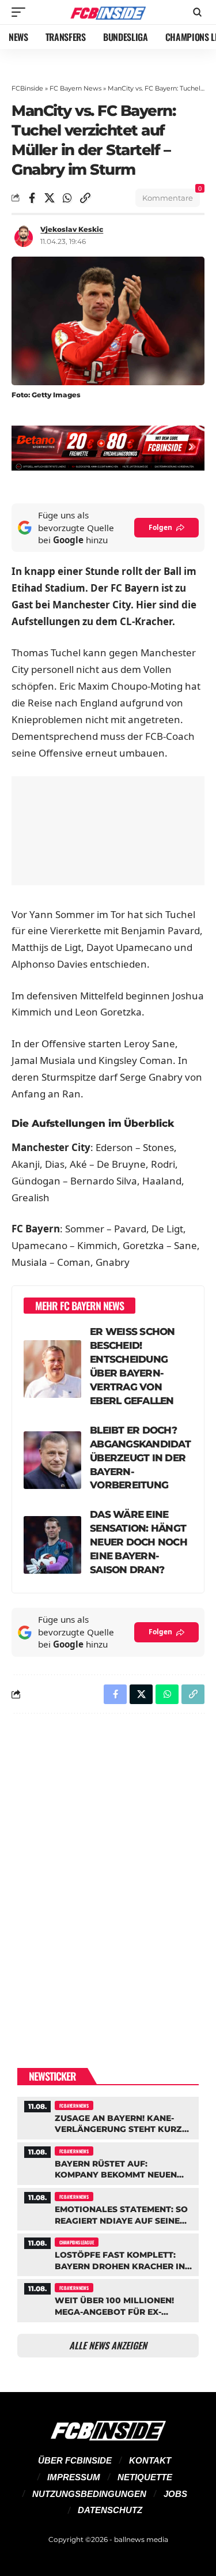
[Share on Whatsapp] (67, 198)
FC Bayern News (75, 88)
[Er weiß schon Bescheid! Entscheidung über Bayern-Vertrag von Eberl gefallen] (52, 1369)
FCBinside (27, 88)
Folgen (160, 527)
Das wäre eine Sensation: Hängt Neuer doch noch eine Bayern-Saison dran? (139, 1542)
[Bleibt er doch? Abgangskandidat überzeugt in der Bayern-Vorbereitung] (52, 1460)
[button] (21, 12)
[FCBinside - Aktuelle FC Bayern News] (108, 12)
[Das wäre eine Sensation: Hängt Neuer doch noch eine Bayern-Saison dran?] (52, 1545)
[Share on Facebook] (32, 198)
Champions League (77, 2242)
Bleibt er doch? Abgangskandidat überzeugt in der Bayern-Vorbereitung (140, 1458)
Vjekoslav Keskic (72, 229)
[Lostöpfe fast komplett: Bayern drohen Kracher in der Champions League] (108, 2253)
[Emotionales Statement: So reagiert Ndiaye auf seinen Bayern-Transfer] (108, 2208)
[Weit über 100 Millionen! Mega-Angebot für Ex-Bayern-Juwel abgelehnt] (108, 2299)
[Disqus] (108, 1872)
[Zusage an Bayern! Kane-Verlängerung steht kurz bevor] (108, 2117)
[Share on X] (50, 198)
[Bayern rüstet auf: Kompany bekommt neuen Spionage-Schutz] (108, 2162)
